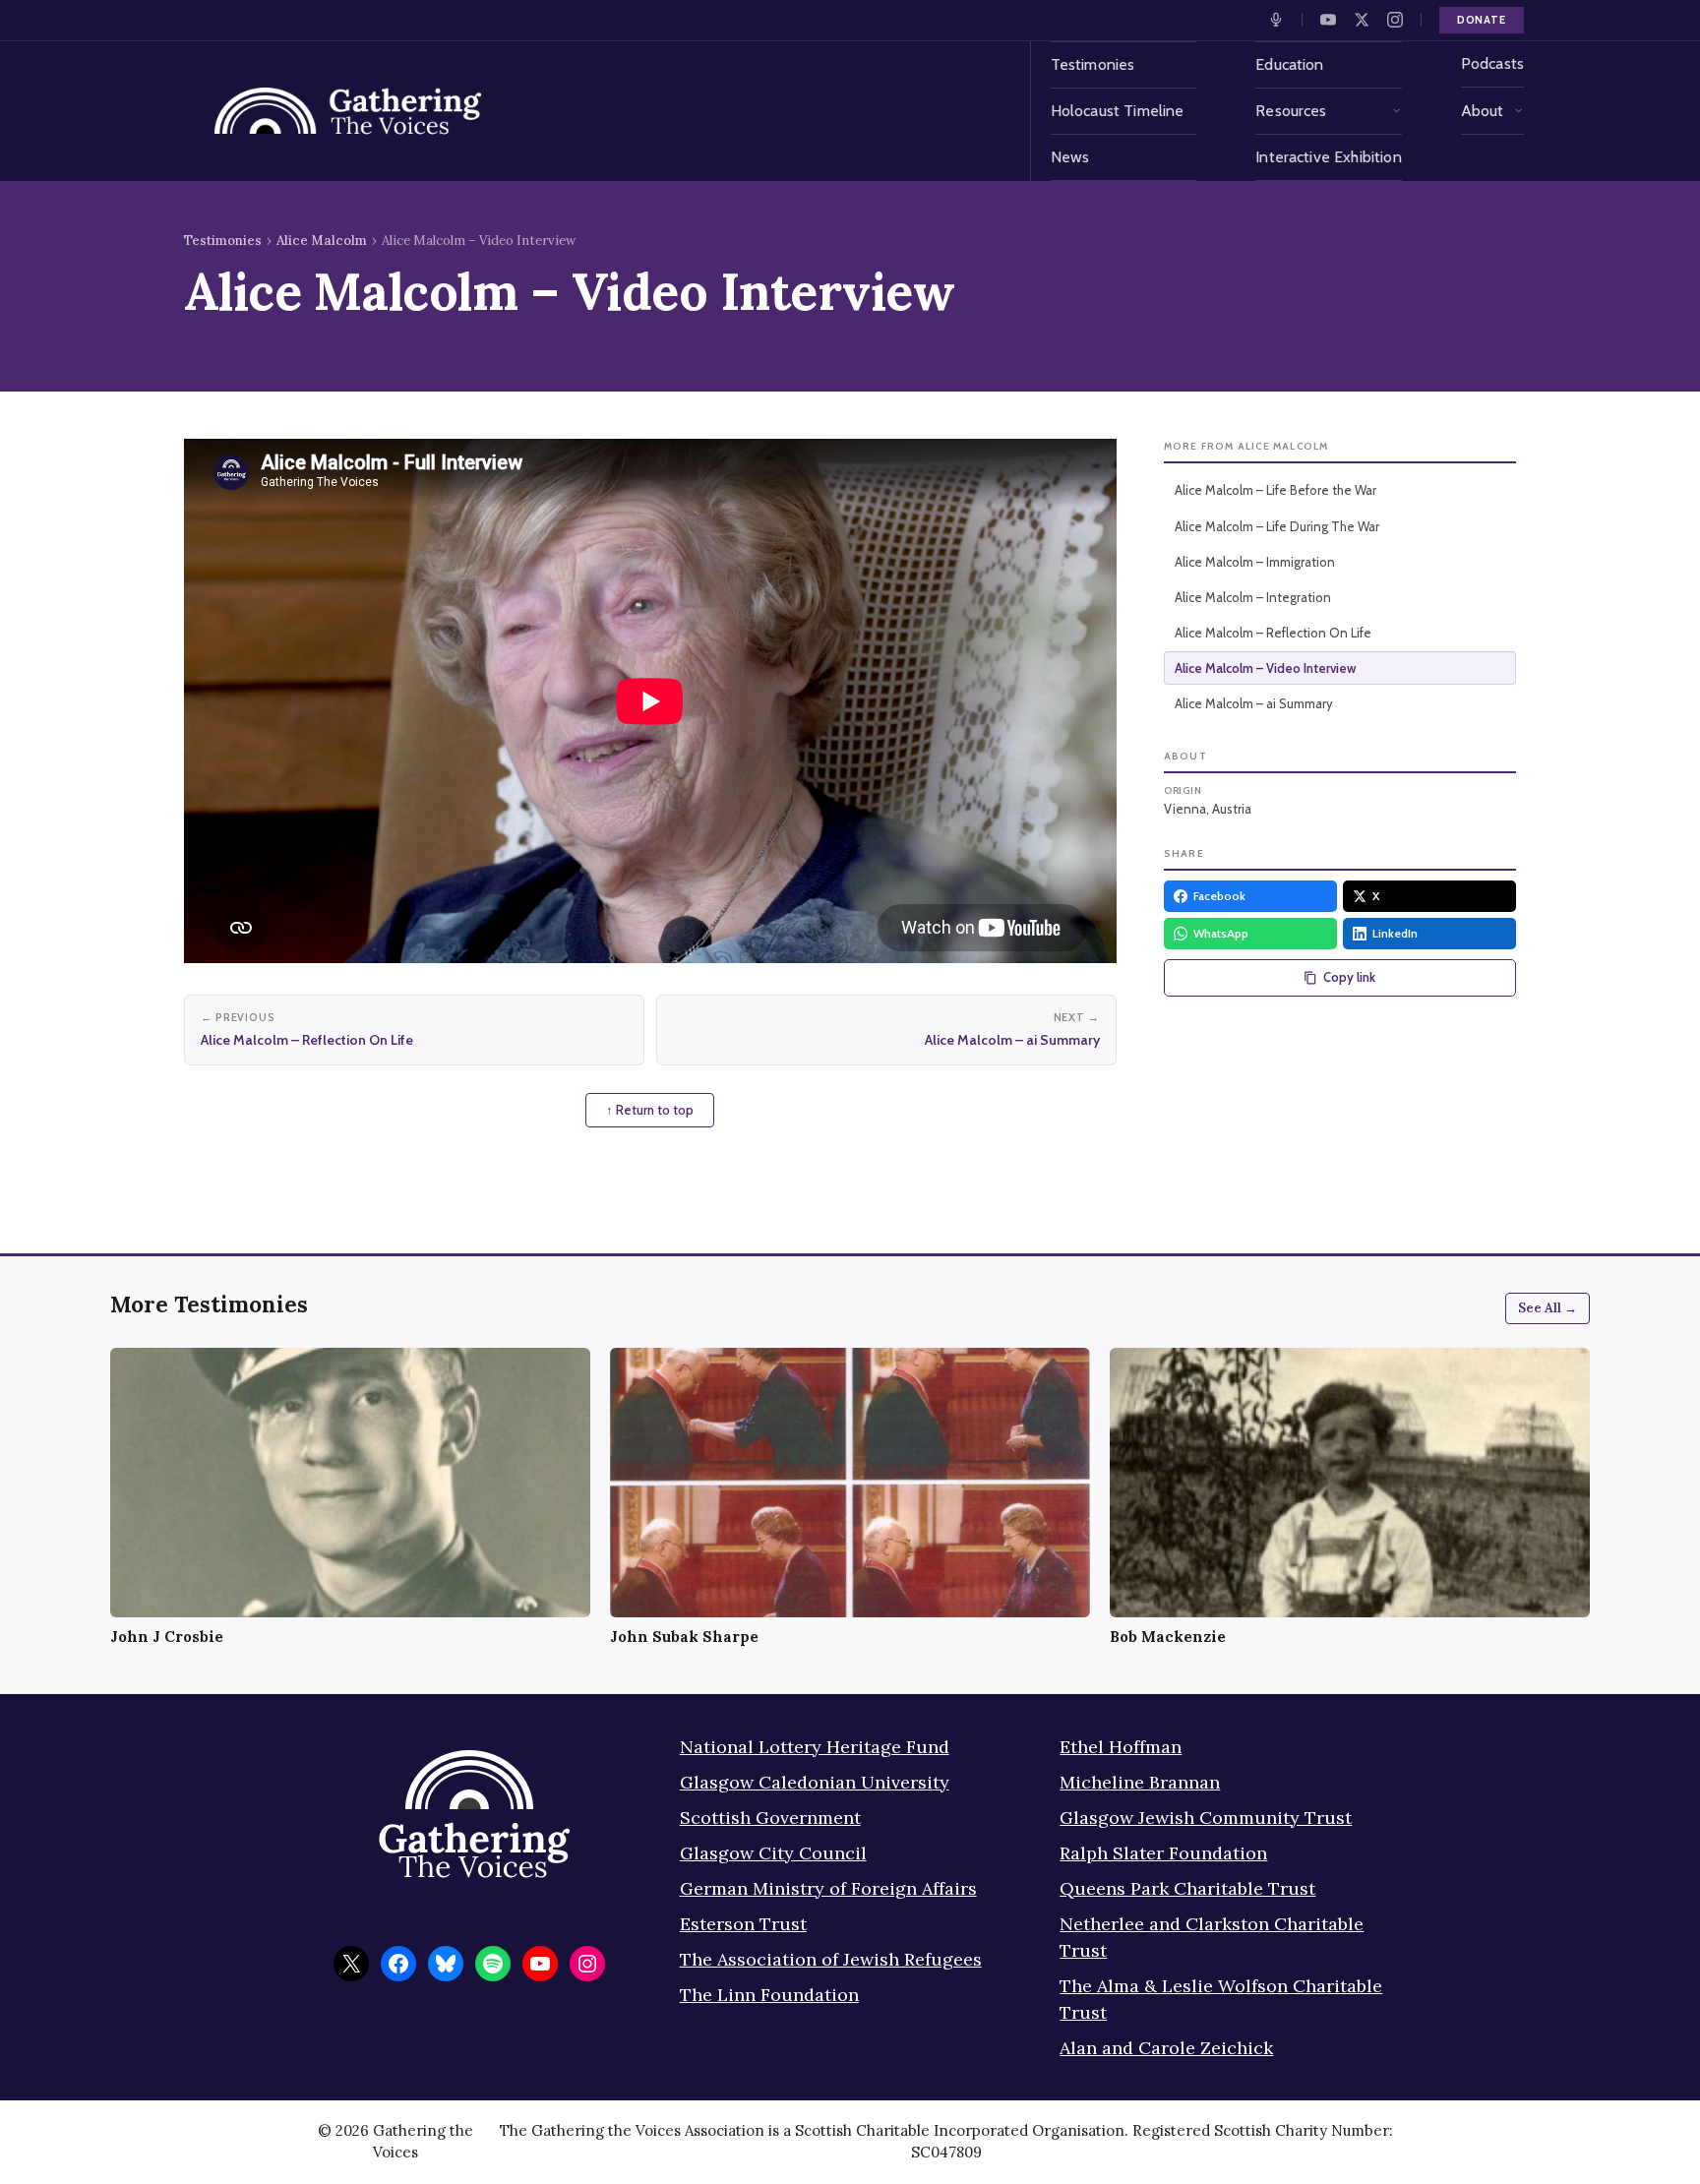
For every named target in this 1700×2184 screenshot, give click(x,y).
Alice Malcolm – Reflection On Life (1273, 633)
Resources (1291, 111)
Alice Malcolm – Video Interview (1265, 668)
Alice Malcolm (322, 241)
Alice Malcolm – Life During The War (1277, 526)
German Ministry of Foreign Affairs (828, 1888)
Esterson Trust (743, 1924)
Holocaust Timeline (1118, 111)
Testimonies (1093, 64)
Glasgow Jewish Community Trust (1206, 1818)
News (1070, 157)
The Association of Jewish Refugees (831, 1959)
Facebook (1219, 896)
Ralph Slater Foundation (1163, 1853)
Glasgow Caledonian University (815, 1782)
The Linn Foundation (769, 1995)
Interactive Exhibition (1329, 157)
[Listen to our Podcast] (1276, 20)
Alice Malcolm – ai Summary (1254, 703)
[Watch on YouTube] (1328, 20)
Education (1289, 64)
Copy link (1349, 977)
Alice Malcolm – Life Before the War (1275, 490)
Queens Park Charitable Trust (1187, 1888)
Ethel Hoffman (1121, 1747)
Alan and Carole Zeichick (1166, 2048)
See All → (1548, 1308)
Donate (1482, 20)
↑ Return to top (650, 1110)
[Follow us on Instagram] (1395, 20)
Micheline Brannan (1140, 1782)
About (1483, 111)
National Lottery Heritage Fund (815, 1747)
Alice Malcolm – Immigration (1255, 562)
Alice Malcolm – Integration (1253, 597)
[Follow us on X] (1362, 20)
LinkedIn (1395, 933)
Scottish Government (770, 1818)
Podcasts (1492, 63)
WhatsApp (1221, 933)
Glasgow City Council (773, 1853)
